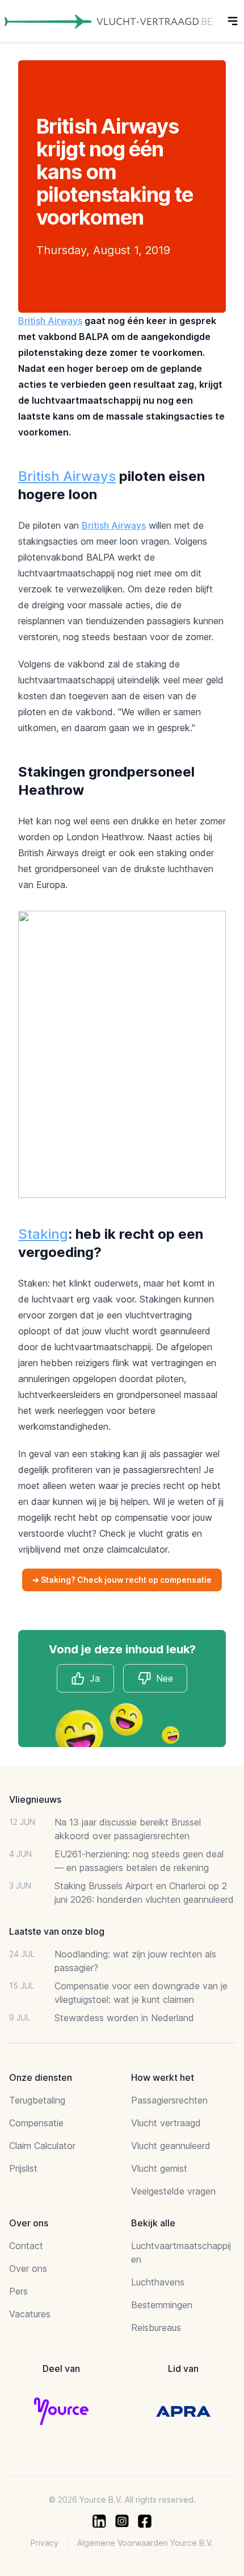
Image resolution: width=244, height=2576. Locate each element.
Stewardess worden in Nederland (124, 2018)
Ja (95, 1678)
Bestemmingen (162, 2305)
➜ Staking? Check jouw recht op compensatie (122, 1580)
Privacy (45, 2543)
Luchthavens (158, 2282)
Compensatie (36, 2123)
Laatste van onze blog (57, 1931)
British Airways (50, 321)
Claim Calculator (42, 2146)
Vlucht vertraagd (166, 2123)
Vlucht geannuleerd (171, 2146)
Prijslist (23, 2168)
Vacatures (30, 2314)
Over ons (28, 2268)
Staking (43, 1234)
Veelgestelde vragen (173, 2191)
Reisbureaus (156, 2328)
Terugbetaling (37, 2100)
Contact (26, 2246)
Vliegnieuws (35, 1799)
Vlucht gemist (159, 2168)
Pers (18, 2291)
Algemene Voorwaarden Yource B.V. (145, 2543)
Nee (165, 1678)
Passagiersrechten (169, 2100)
